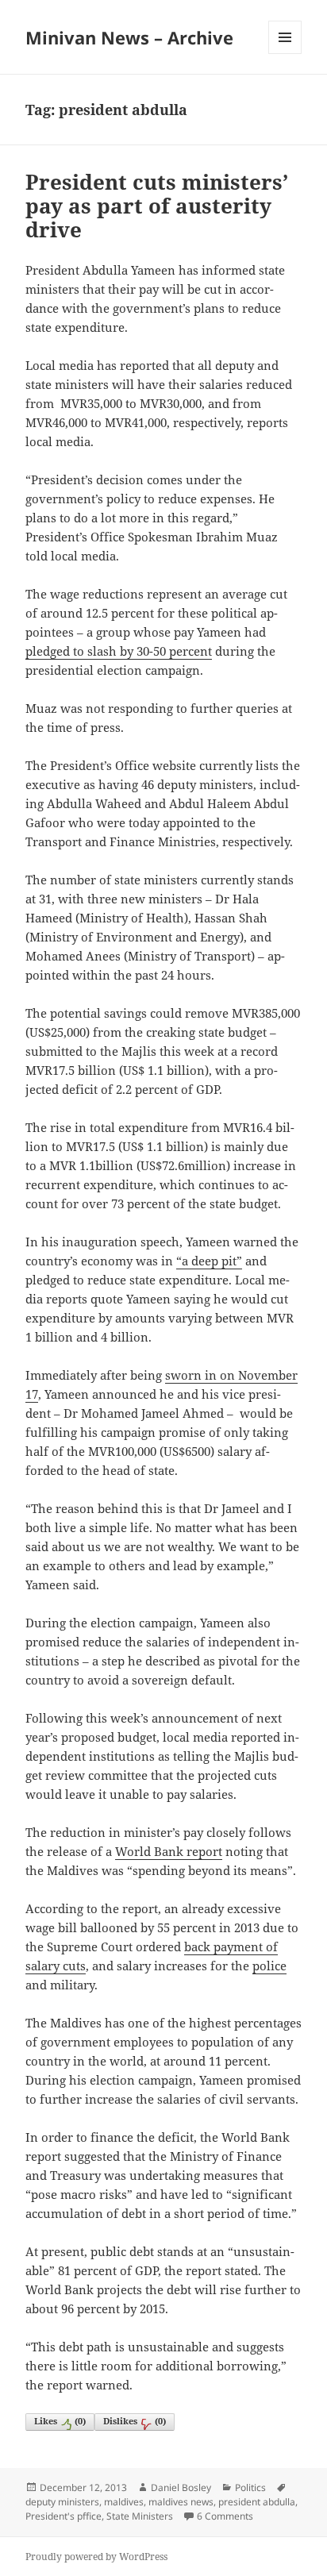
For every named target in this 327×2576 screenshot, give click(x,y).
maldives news (181, 2502)
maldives (124, 2502)
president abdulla (257, 2502)
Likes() (60, 2421)
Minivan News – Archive (129, 37)
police (269, 1966)
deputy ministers (62, 2502)
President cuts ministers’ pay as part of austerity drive (157, 206)
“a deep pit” (209, 1261)
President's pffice (63, 2516)
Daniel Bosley (181, 2487)
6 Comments (225, 2516)
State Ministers (140, 2516)
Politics (250, 2487)
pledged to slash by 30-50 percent (119, 651)
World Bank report (169, 1851)
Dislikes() (135, 2421)
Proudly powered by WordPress (96, 2557)
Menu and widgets (285, 54)
